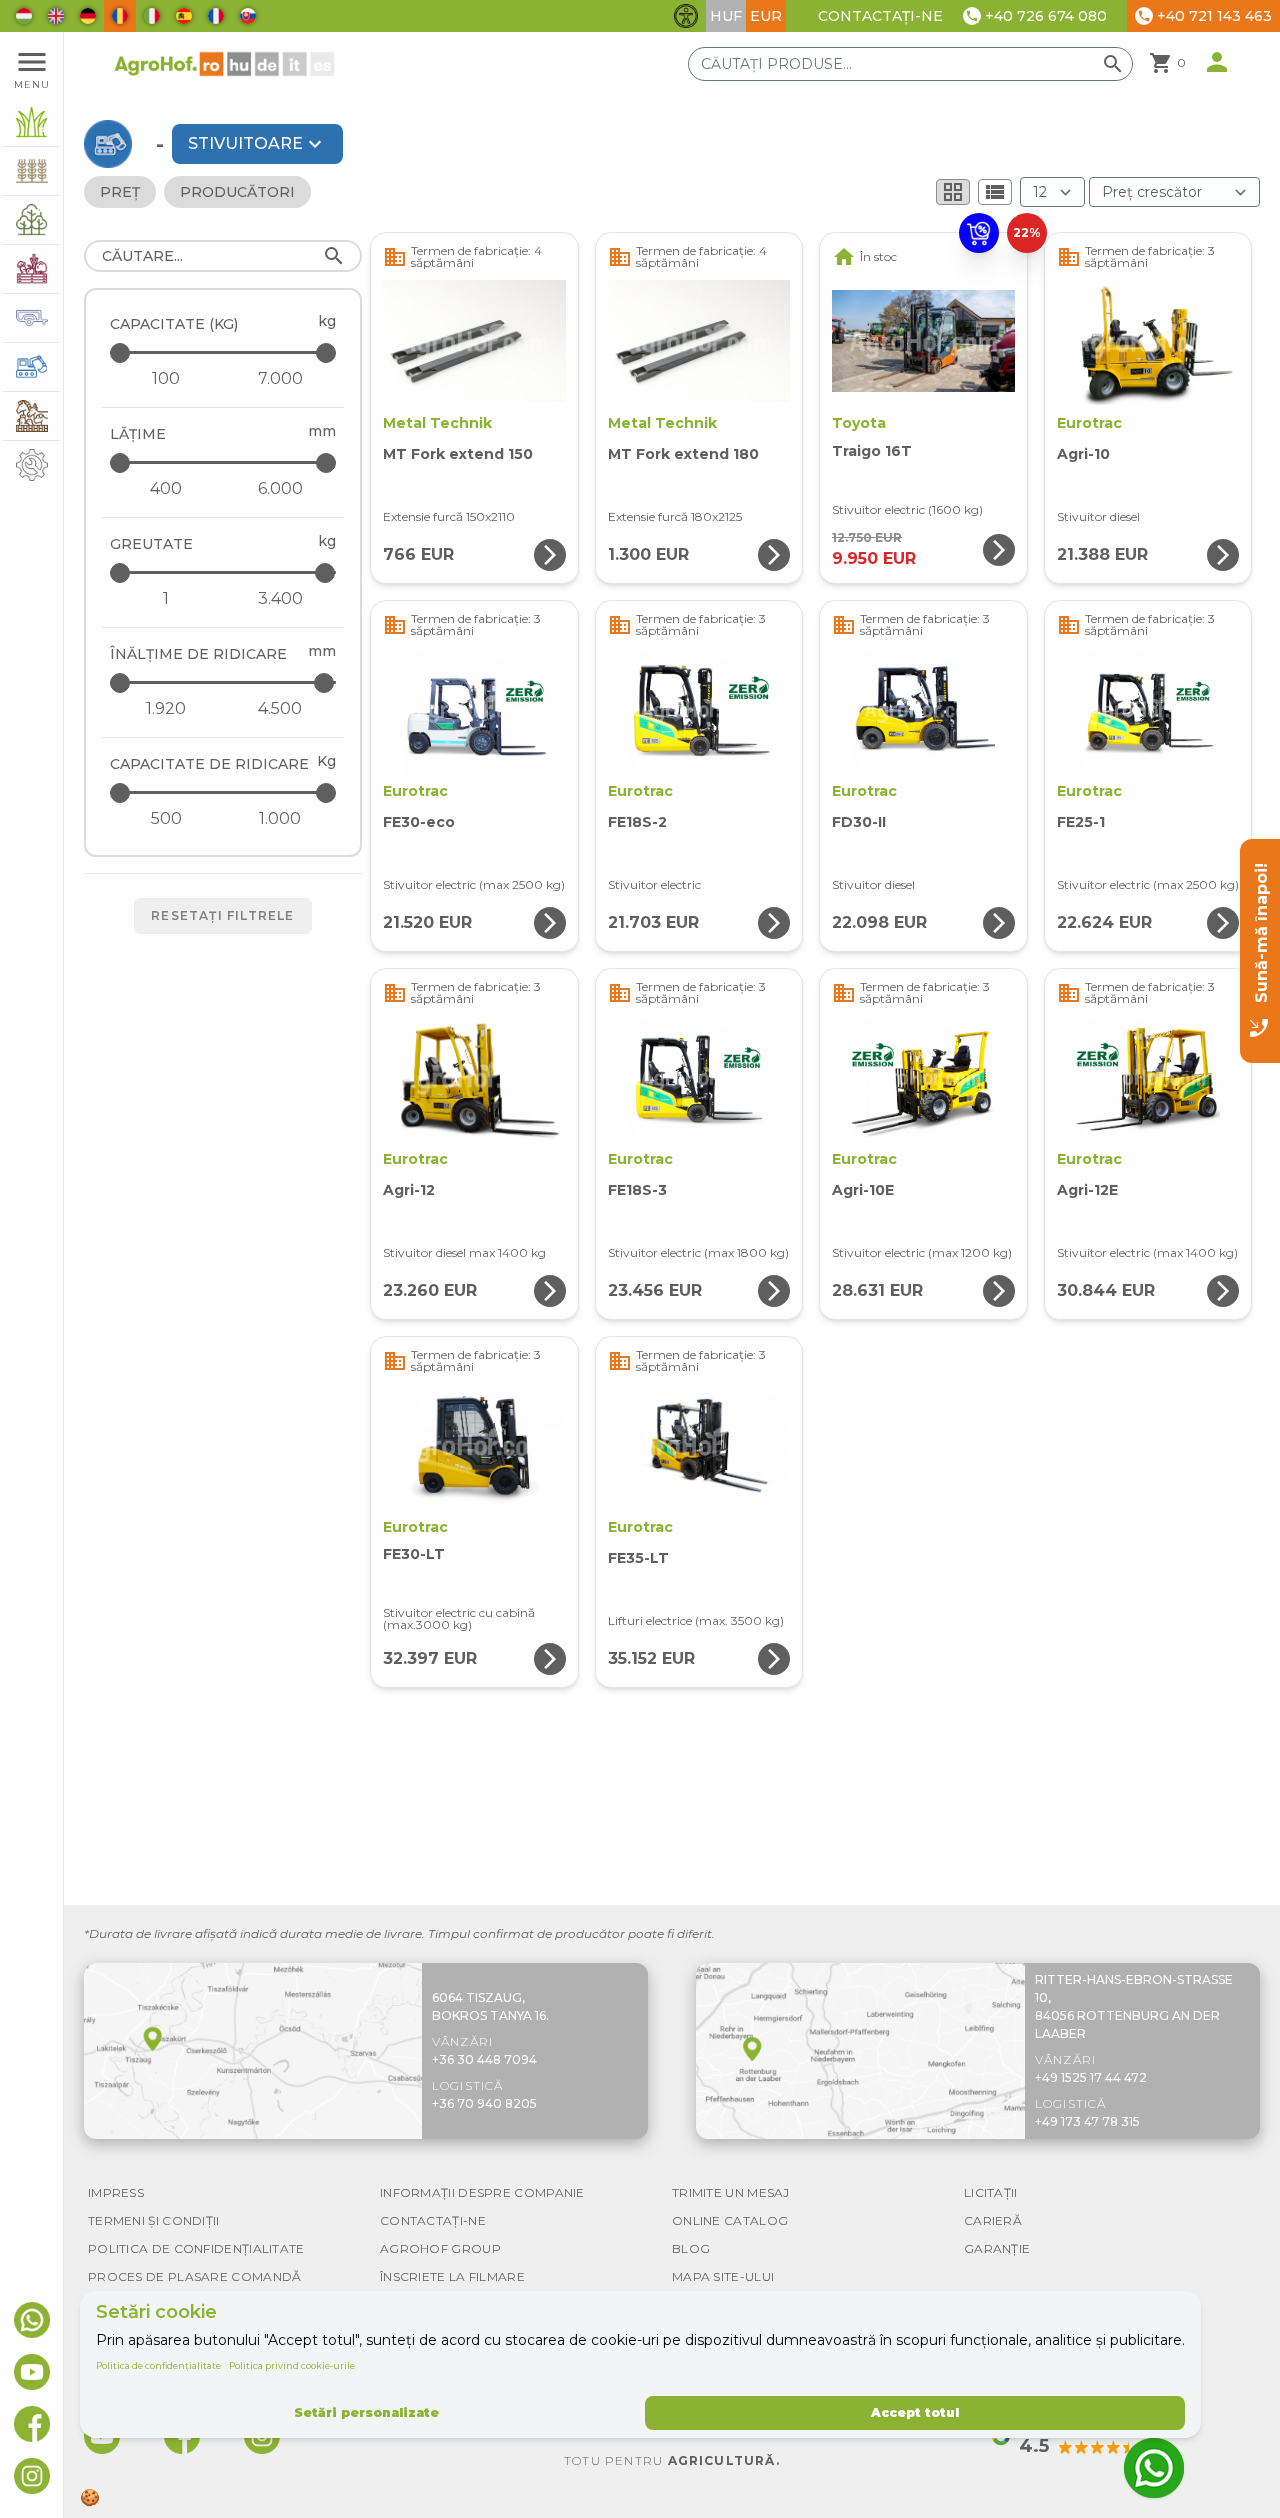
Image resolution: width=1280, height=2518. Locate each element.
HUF (726, 16)
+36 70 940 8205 (484, 2103)
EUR (766, 16)
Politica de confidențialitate (158, 2365)
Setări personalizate (366, 2412)
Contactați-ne (880, 16)
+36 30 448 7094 (484, 2059)
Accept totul (915, 2412)
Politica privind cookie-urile (292, 2365)
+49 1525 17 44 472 (1091, 2077)
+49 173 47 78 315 (1087, 2121)
